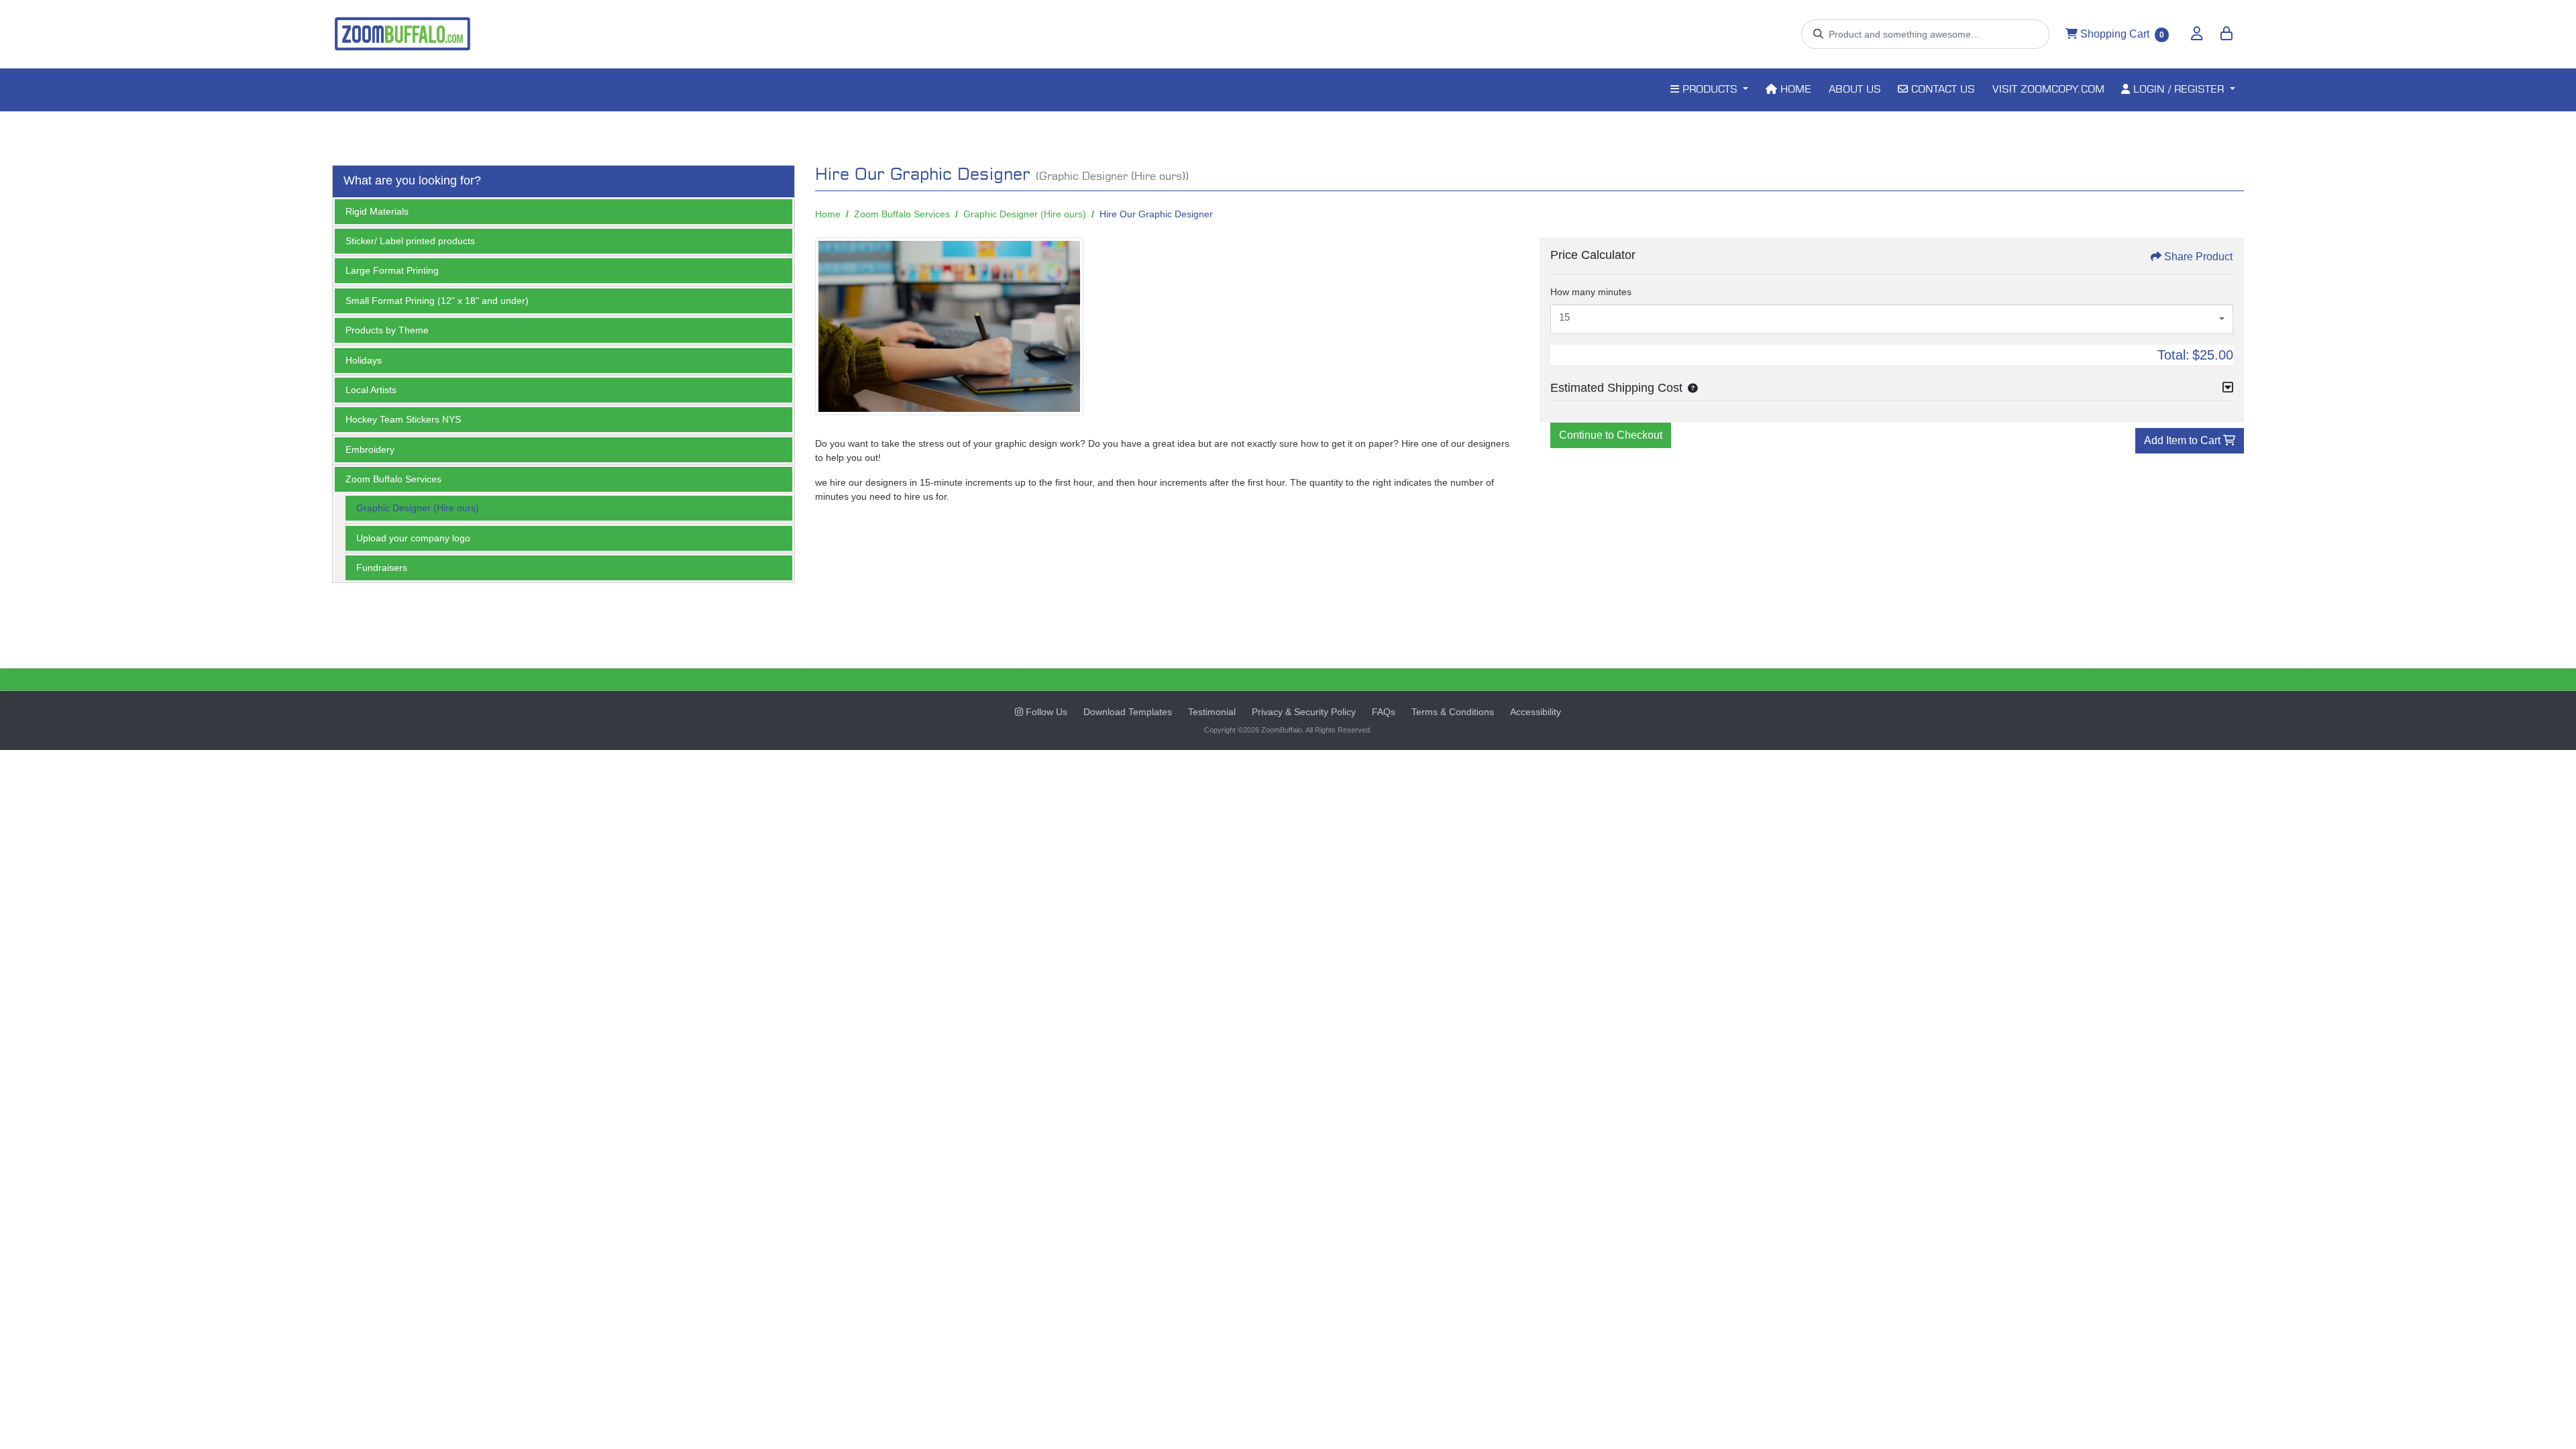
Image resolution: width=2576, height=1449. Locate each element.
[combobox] (1892, 319)
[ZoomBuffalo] (402, 34)
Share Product (2198, 257)
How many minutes (1591, 292)
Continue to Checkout (1611, 435)
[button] (1690, 388)
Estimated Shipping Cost (1616, 388)
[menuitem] (1709, 90)
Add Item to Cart (2184, 440)
